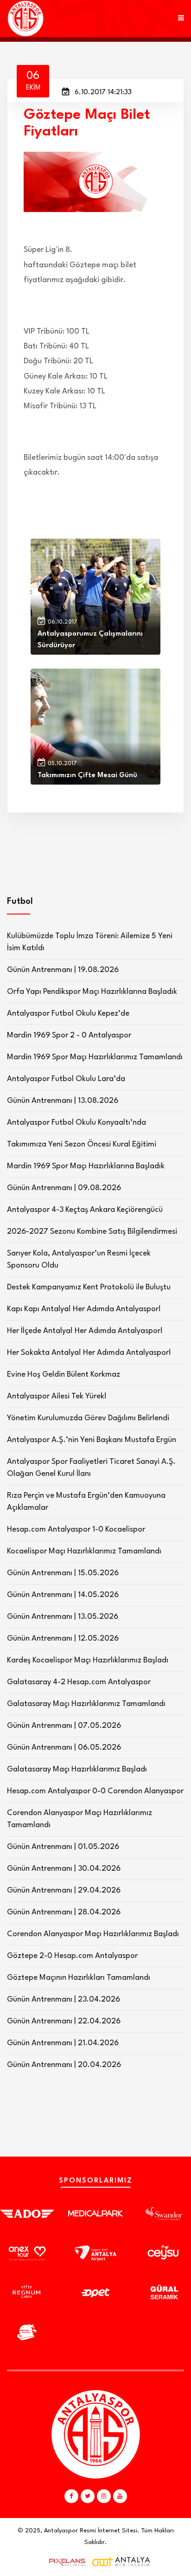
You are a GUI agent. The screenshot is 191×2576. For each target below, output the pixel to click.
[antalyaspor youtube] (120, 2496)
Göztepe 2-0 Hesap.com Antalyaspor (72, 1956)
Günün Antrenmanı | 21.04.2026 (63, 2043)
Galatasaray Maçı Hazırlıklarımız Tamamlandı (86, 1704)
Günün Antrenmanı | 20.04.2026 (64, 2065)
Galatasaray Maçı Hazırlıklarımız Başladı (77, 1769)
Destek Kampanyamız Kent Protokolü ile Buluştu (89, 1287)
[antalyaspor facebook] (71, 2496)
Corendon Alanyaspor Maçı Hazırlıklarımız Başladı (93, 1934)
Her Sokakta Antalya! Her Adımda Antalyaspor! (89, 1353)
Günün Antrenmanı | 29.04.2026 (64, 1890)
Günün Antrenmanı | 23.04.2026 (64, 2000)
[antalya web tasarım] (65, 2562)
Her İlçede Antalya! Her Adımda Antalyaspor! (85, 1331)
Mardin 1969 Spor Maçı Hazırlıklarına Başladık (86, 1166)
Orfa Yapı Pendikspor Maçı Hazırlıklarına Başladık (92, 992)
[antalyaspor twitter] (88, 2496)
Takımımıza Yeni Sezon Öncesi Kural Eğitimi (82, 1144)
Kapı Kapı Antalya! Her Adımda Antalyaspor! (84, 1309)
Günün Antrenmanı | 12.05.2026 (63, 1639)
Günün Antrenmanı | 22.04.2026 (64, 2021)
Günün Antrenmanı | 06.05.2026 (64, 1748)
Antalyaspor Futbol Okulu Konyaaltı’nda (76, 1123)
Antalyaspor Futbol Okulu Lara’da (66, 1079)
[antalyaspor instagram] (104, 2496)
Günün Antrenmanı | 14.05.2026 (63, 1595)
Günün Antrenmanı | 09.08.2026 (64, 1188)
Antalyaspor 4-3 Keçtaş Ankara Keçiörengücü (85, 1210)
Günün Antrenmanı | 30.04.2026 (64, 1869)
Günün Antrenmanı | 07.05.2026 (64, 1726)
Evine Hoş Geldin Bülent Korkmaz (64, 1375)
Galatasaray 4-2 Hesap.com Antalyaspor (79, 1682)
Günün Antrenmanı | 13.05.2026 (63, 1617)
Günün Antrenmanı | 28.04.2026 (64, 1912)
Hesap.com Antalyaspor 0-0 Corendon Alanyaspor (95, 1791)
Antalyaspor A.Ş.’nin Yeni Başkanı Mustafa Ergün (92, 1440)
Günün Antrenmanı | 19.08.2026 (63, 970)
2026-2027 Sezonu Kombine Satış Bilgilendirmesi (92, 1232)
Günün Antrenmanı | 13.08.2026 (63, 1101)
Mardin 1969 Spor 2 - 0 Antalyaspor (69, 1035)
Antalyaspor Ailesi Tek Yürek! (57, 1396)
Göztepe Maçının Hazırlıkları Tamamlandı (79, 1978)
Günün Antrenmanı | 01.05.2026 (63, 1847)
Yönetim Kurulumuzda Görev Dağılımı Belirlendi (88, 1418)
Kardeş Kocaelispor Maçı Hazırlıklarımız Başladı (88, 1660)
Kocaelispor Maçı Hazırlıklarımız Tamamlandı (84, 1551)
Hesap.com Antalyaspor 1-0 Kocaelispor (76, 1529)
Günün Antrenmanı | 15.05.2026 (63, 1573)
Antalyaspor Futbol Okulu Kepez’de (68, 1014)
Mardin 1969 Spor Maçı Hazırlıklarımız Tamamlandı (95, 1057)
